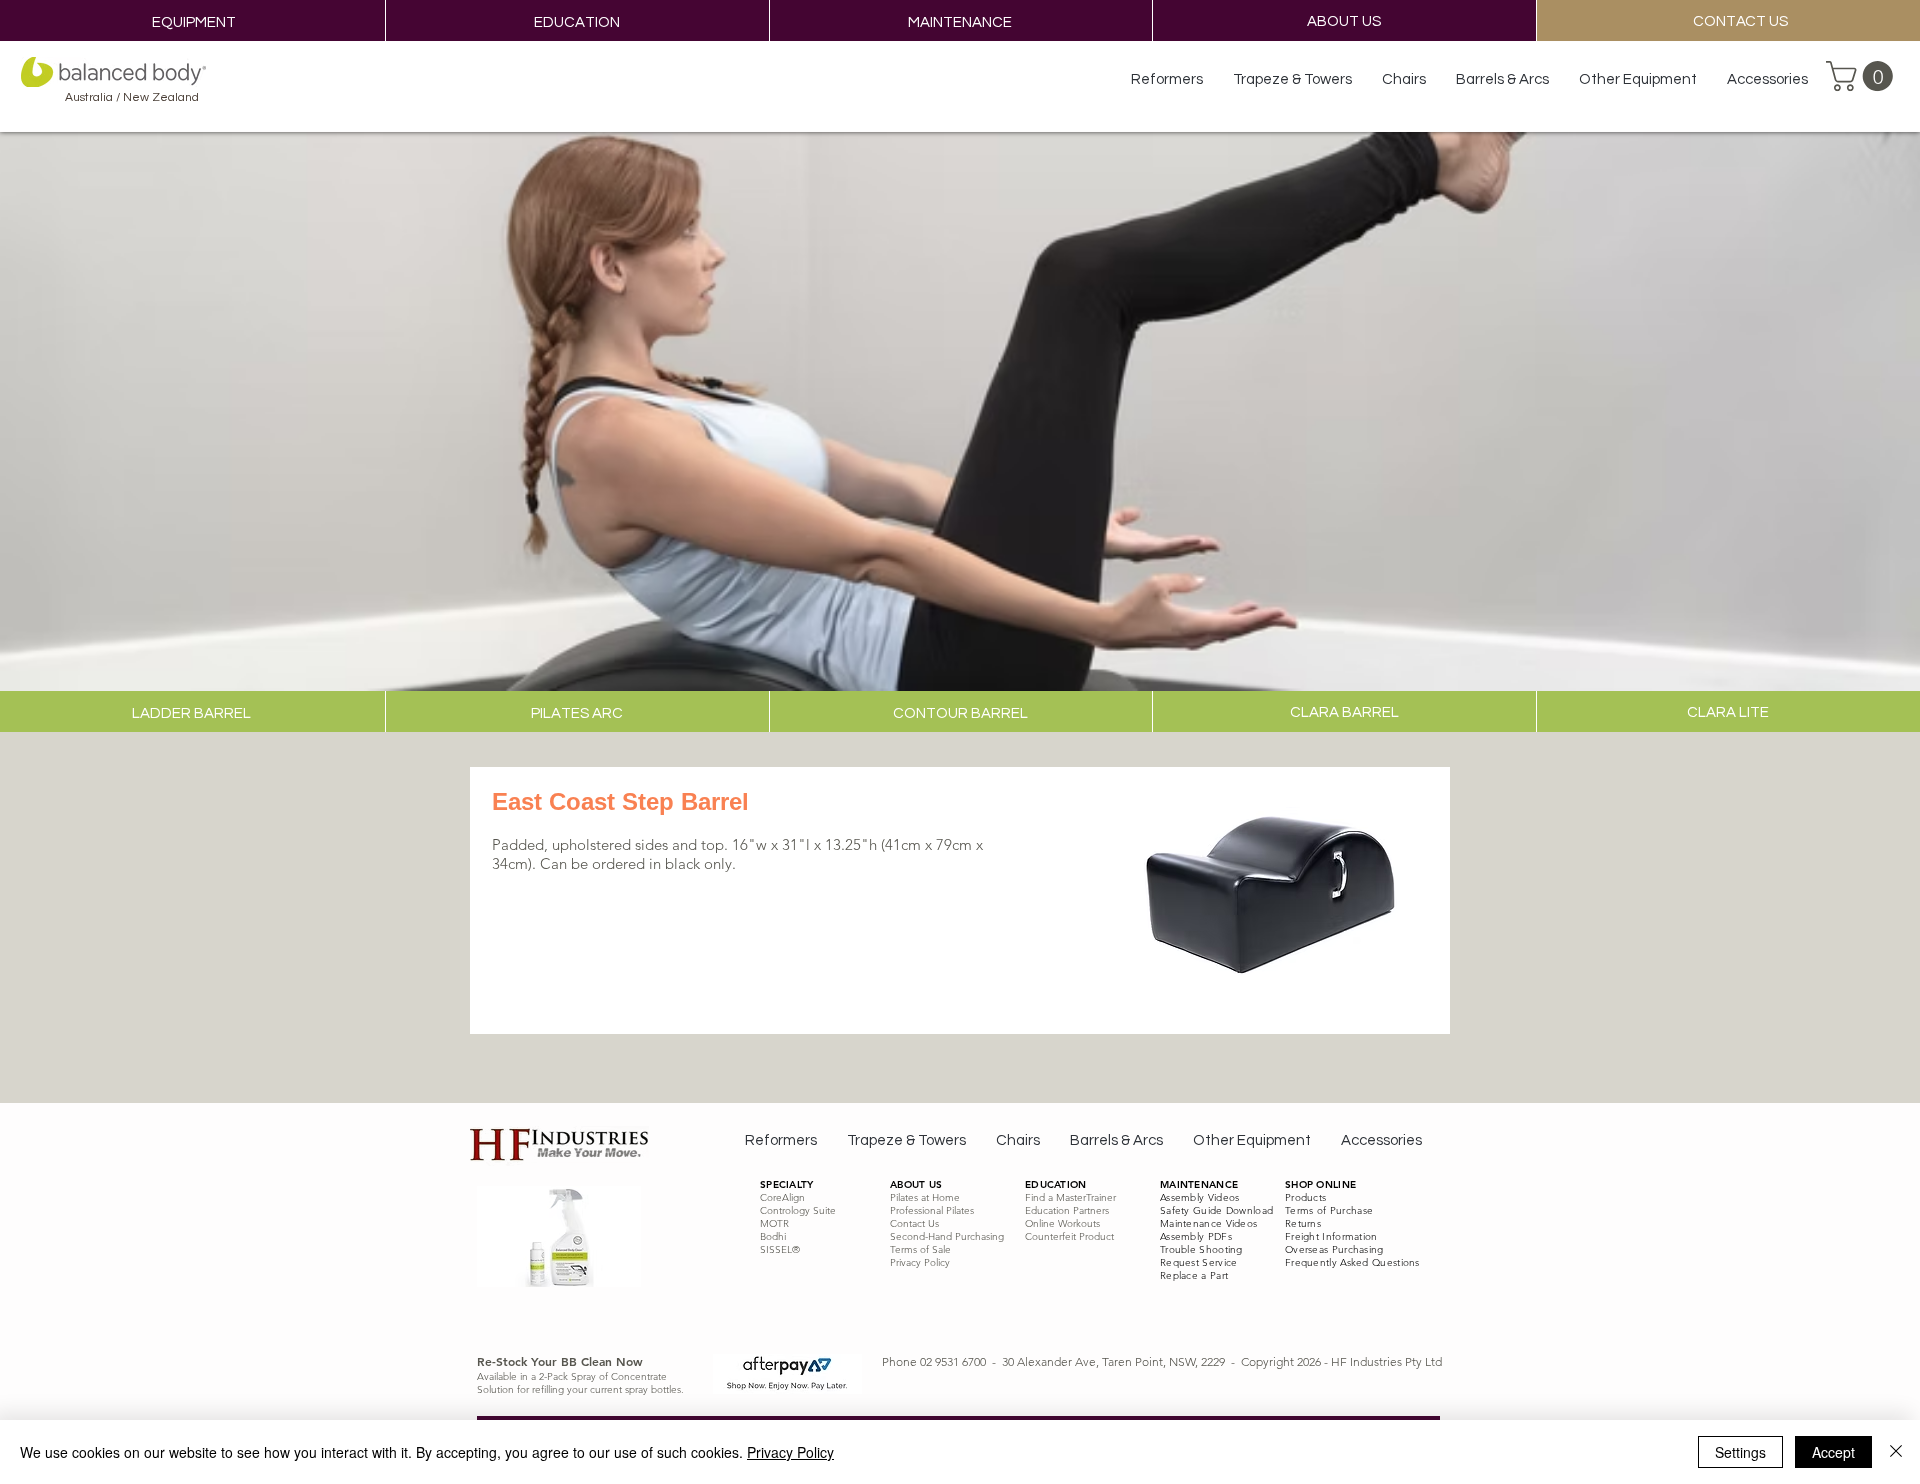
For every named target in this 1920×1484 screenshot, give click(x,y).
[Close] (1896, 1452)
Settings (1740, 1452)
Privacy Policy (790, 1452)
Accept (1833, 1452)
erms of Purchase (1331, 1210)
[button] (1863, 76)
